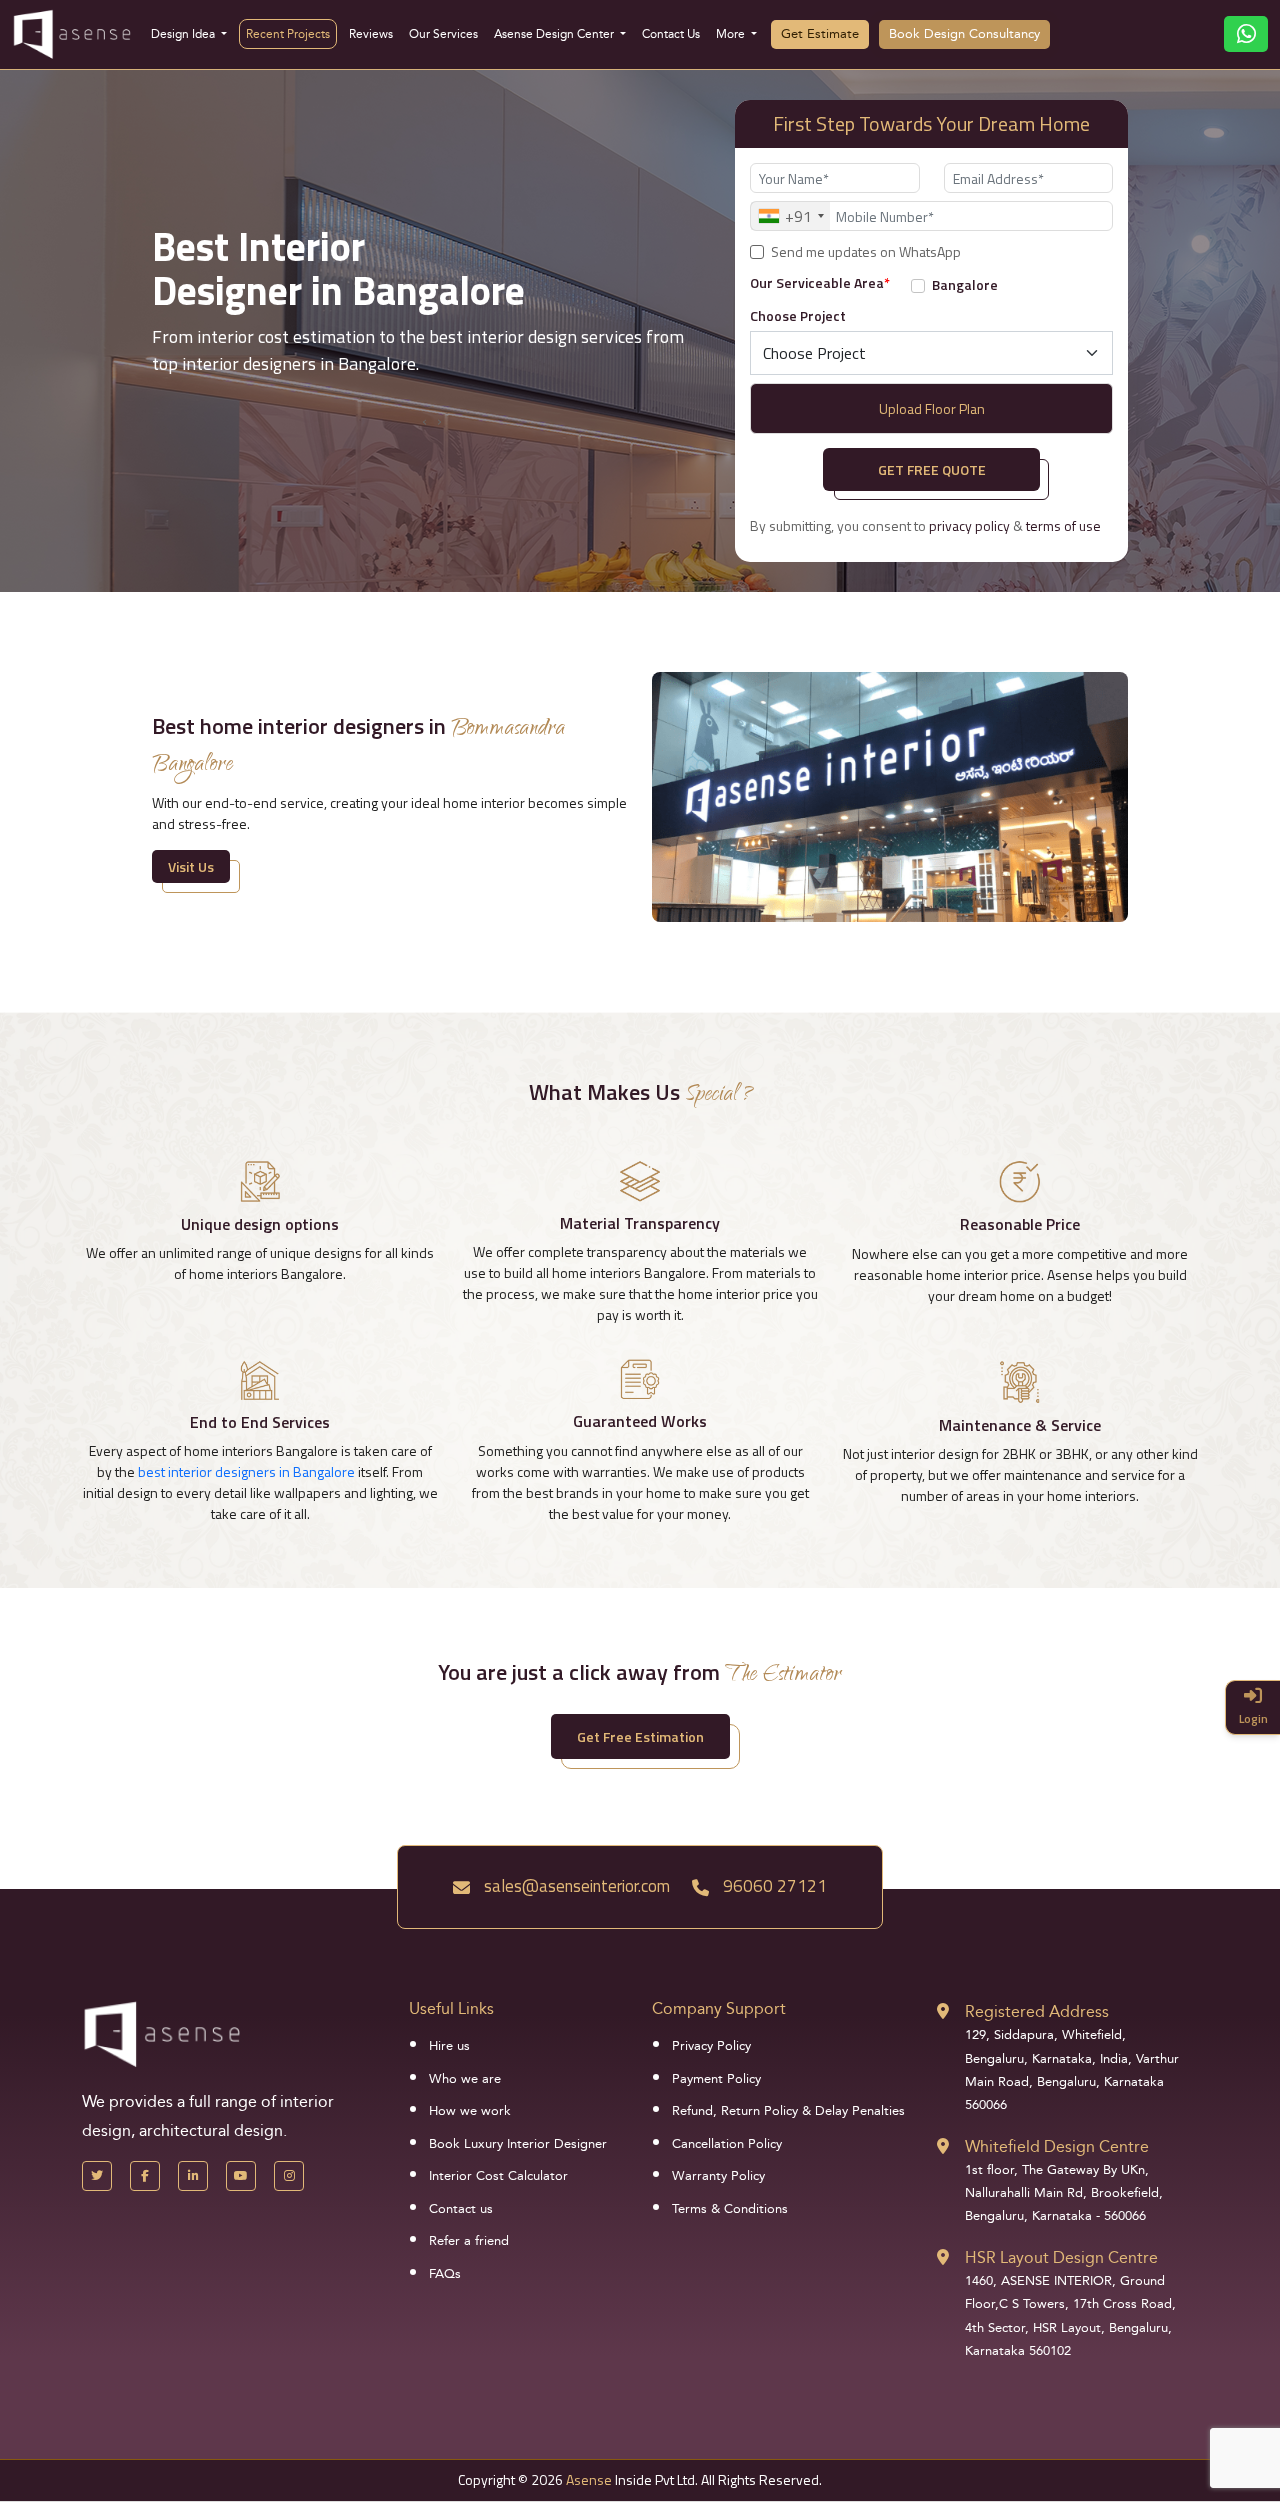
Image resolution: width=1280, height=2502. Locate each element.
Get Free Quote (932, 469)
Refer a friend (469, 2241)
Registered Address (1037, 2011)
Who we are (465, 2079)
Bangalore (965, 285)
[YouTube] (241, 2176)
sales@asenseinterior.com (575, 1886)
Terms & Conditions (730, 2209)
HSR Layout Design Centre (1061, 2257)
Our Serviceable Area (820, 282)
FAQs (445, 2274)
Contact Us (671, 34)
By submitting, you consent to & (925, 526)
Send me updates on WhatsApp (866, 252)
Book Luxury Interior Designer (518, 2144)
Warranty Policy (718, 2176)
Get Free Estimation (640, 1736)
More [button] (732, 34)
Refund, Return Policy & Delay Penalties (788, 2111)
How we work (470, 2111)
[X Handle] (97, 2176)
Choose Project (798, 315)
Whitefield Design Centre (1057, 2146)
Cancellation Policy (727, 2144)
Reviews (371, 34)
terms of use (1063, 525)
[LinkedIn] (193, 2176)
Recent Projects (288, 34)
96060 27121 (773, 1886)
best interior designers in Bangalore (246, 1471)
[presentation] (424, 420)
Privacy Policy (711, 2046)
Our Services (443, 34)
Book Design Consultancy (964, 34)
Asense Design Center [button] (555, 34)
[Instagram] (289, 2176)
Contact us (461, 2209)
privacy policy (969, 525)
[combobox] (790, 216)
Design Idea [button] (184, 34)
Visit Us (191, 866)
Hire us (449, 2046)
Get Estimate (820, 34)
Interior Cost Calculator (498, 2176)
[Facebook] (145, 2176)
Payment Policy (716, 2079)
